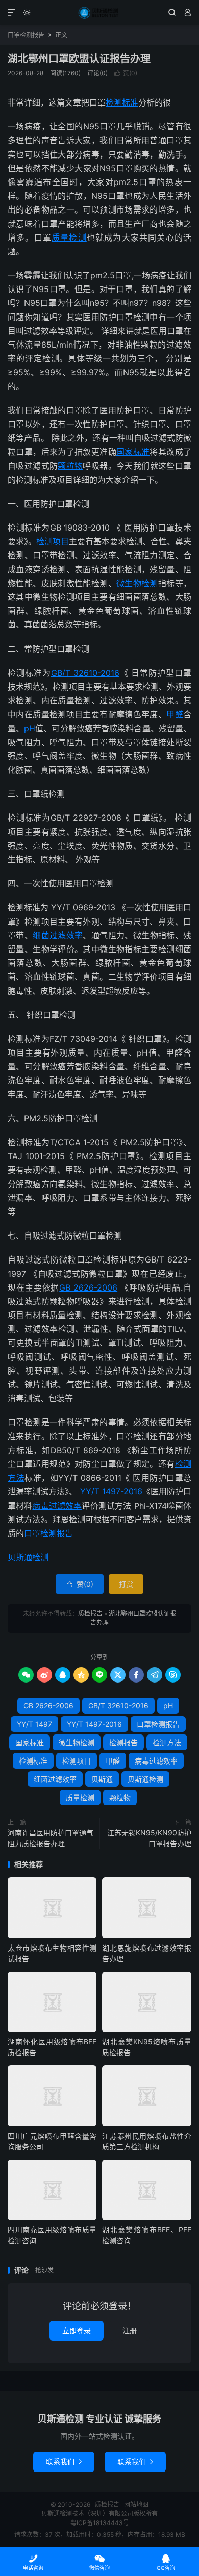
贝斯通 (102, 1779)
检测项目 (53, 541)
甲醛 (175, 714)
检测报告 (123, 1742)
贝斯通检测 (28, 1557)
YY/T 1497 (34, 1724)
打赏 (126, 1584)
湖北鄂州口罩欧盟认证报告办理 (79, 59)
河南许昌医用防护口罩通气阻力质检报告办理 (51, 1838)
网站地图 (136, 2504)
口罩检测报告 (26, 35)
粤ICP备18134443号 (100, 2523)
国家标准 (133, 452)
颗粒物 (70, 466)
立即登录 (77, 2331)
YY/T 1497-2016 (111, 1491)
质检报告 (99, 13)
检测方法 (167, 1742)
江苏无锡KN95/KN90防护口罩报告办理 (149, 1838)
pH (30, 728)
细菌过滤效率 (58, 935)
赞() (126, 73)
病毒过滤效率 (57, 1506)
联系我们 (64, 2462)
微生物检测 (137, 583)
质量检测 (69, 238)
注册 (130, 2331)
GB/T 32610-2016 (85, 673)
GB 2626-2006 (88, 1287)
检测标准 (122, 102)
